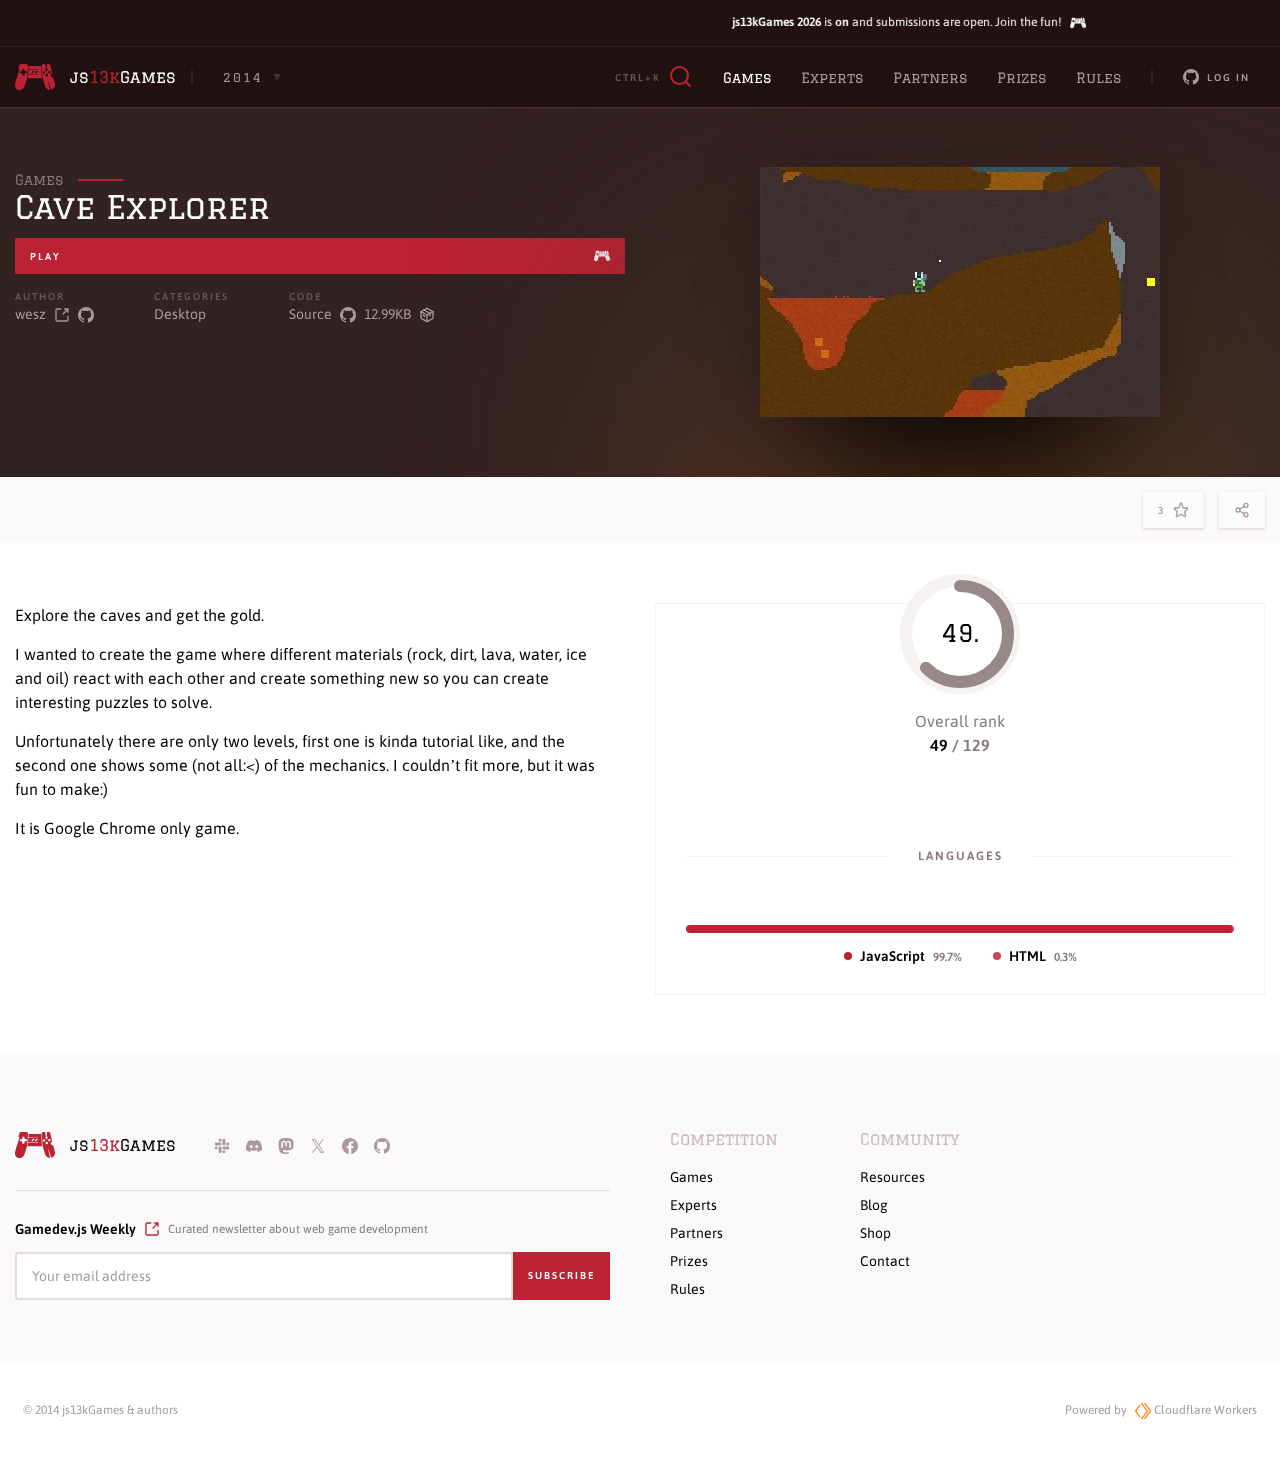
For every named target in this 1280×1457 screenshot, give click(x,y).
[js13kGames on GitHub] (382, 1145)
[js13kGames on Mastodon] (286, 1145)
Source (310, 314)
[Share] (1242, 510)
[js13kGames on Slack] (222, 1145)
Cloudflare (1204, 1410)
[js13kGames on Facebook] (350, 1145)
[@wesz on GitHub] (86, 314)
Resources (892, 1177)
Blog (874, 1205)
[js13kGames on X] (318, 1145)
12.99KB (387, 314)
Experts (832, 78)
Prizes (1021, 78)
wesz (30, 314)
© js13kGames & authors (100, 1410)
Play (45, 256)
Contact (885, 1261)
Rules (1098, 78)
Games (747, 78)
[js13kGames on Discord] (254, 1145)
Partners (930, 78)
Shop (875, 1233)
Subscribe (561, 1275)
